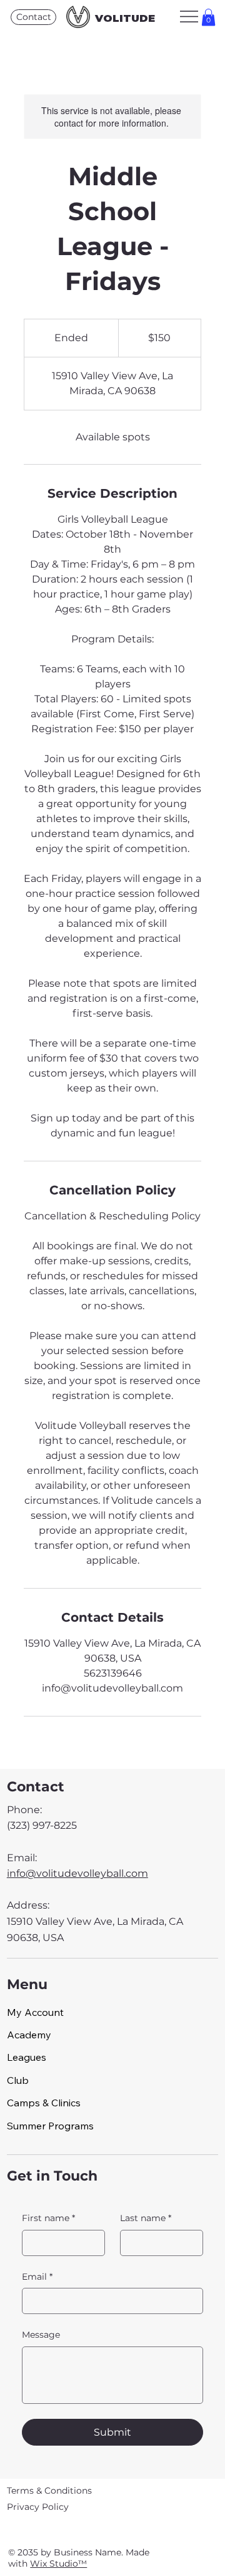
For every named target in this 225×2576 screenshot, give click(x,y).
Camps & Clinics (44, 2103)
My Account (35, 2012)
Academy (29, 2035)
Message (41, 2335)
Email (37, 2277)
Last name (146, 2218)
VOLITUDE (125, 18)
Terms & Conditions (49, 2491)
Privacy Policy (38, 2507)
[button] (208, 17)
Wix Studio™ (58, 2564)
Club (18, 2080)
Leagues (27, 2057)
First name (48, 2218)
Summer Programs (50, 2126)
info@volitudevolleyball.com (77, 1873)
